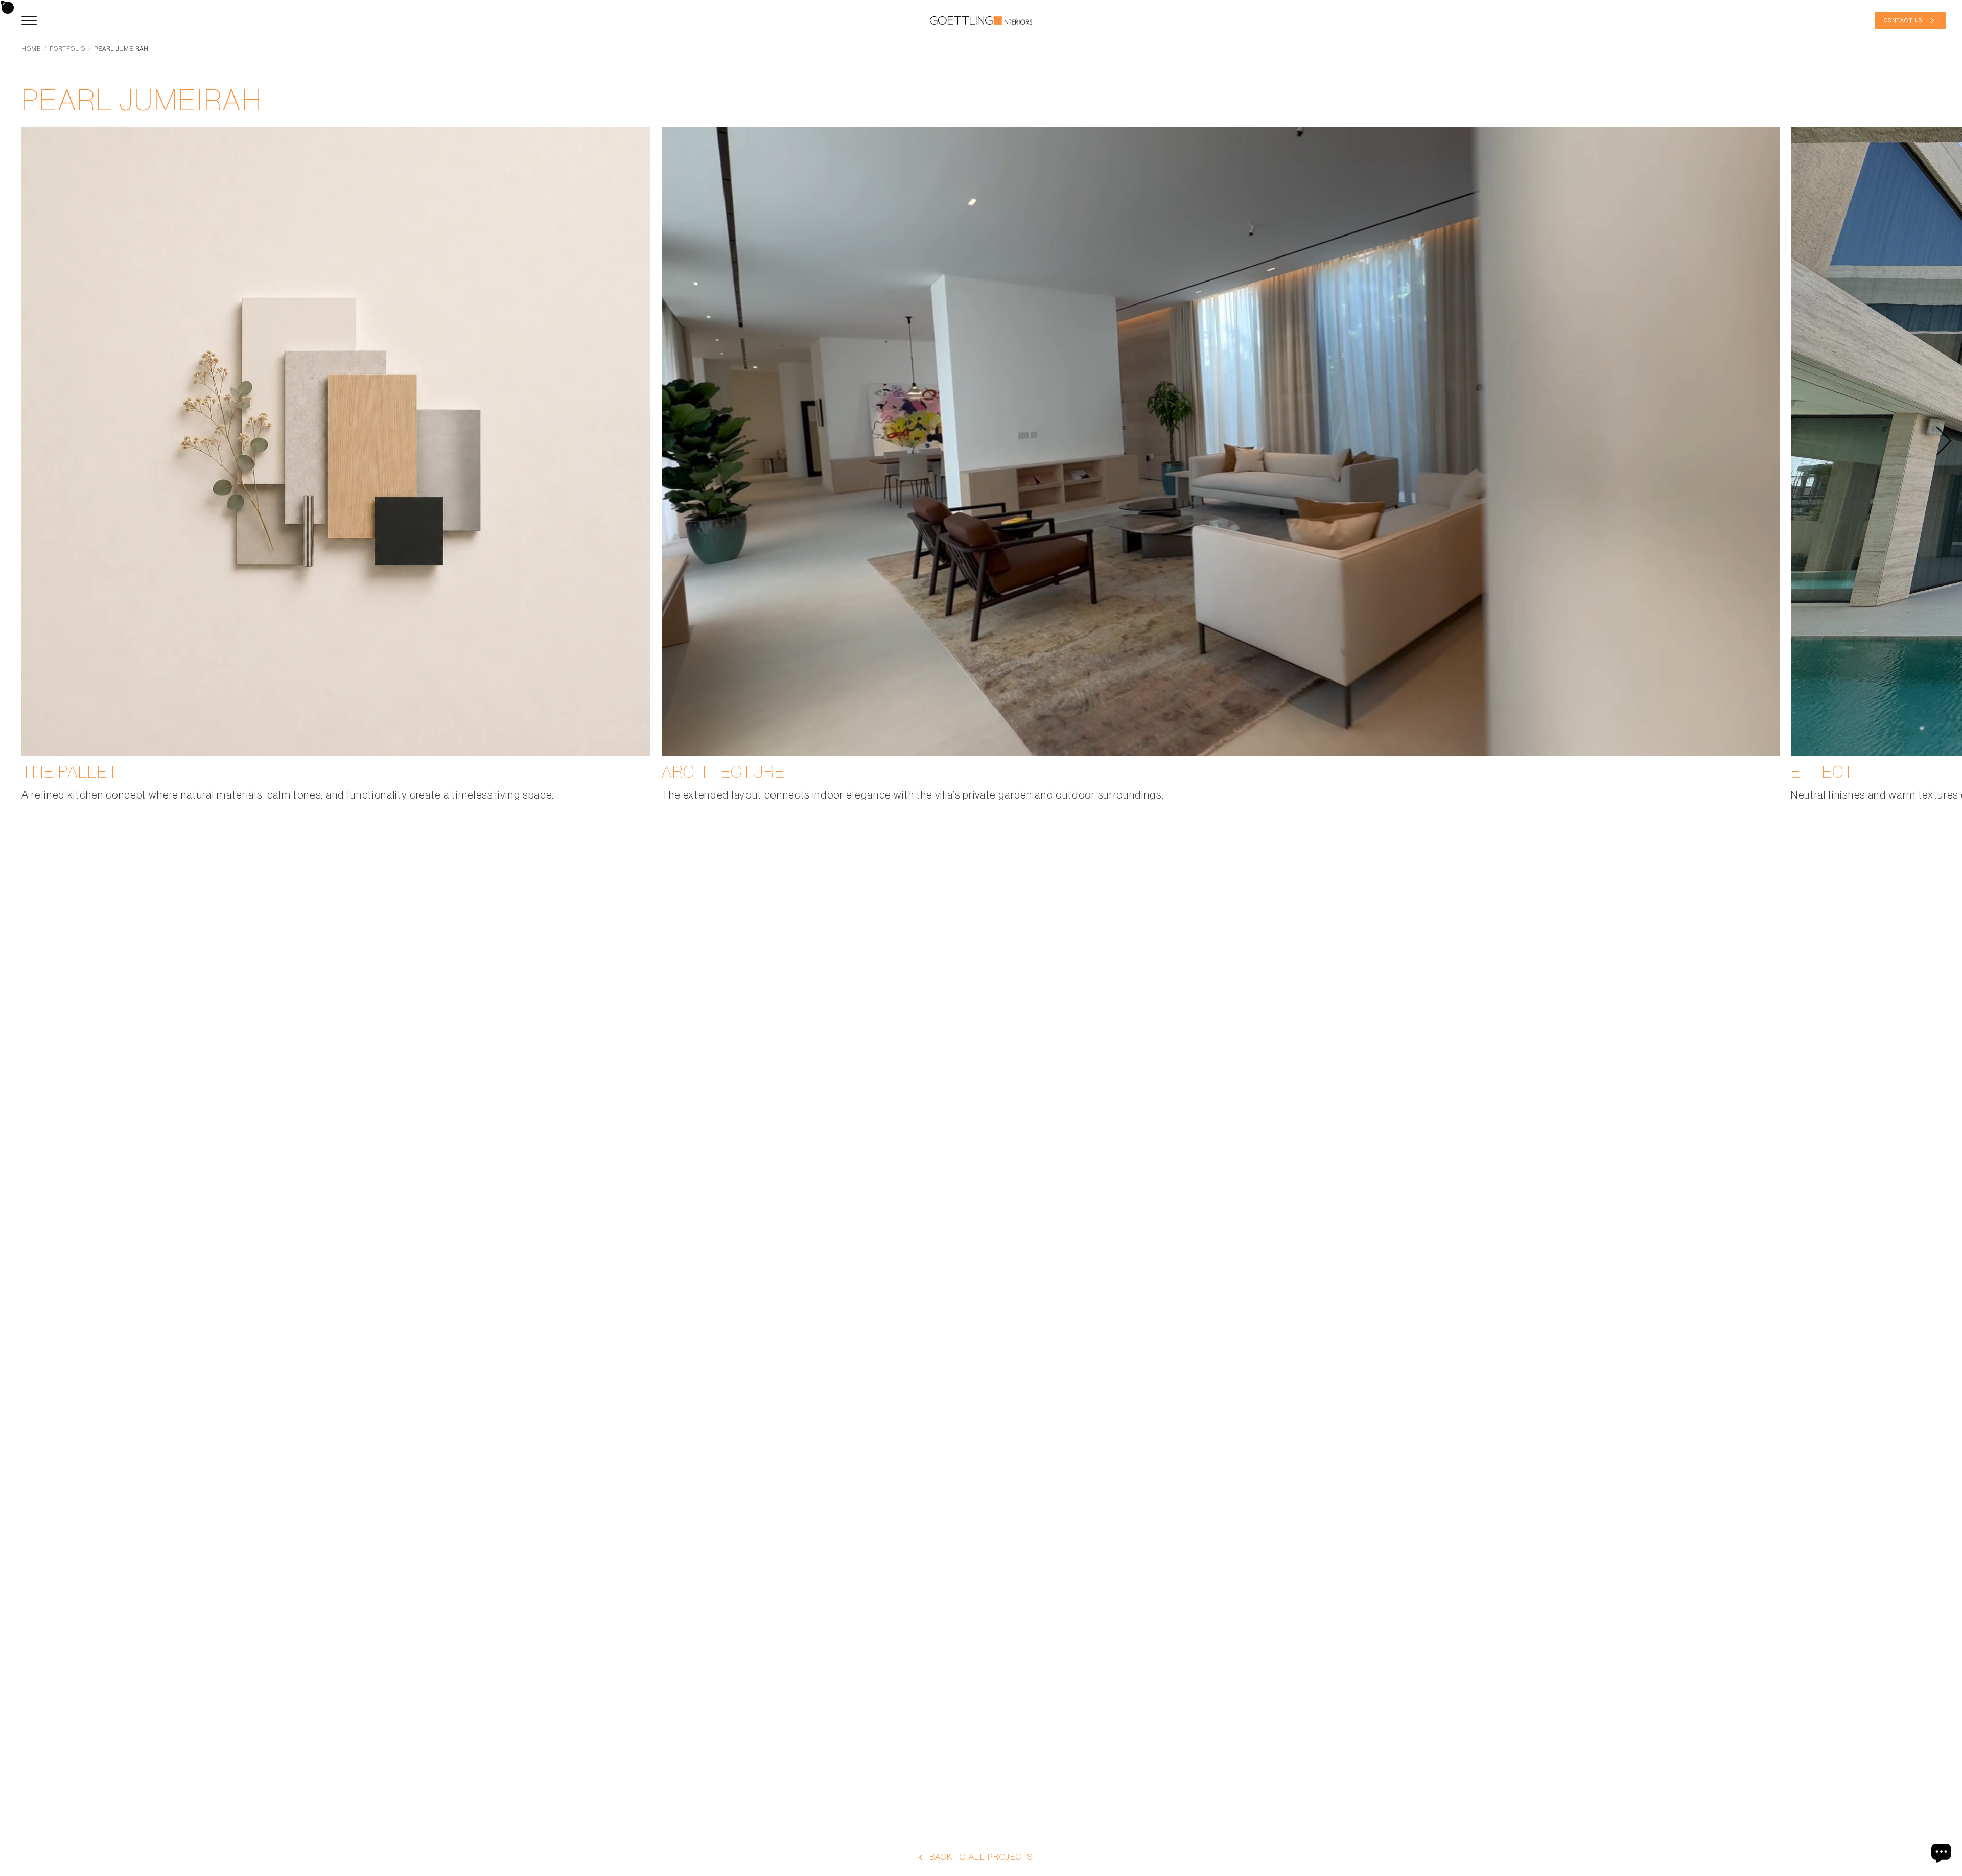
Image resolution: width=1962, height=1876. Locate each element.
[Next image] (1944, 441)
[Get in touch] (1943, 1853)
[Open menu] (29, 20)
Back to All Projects (981, 1857)
